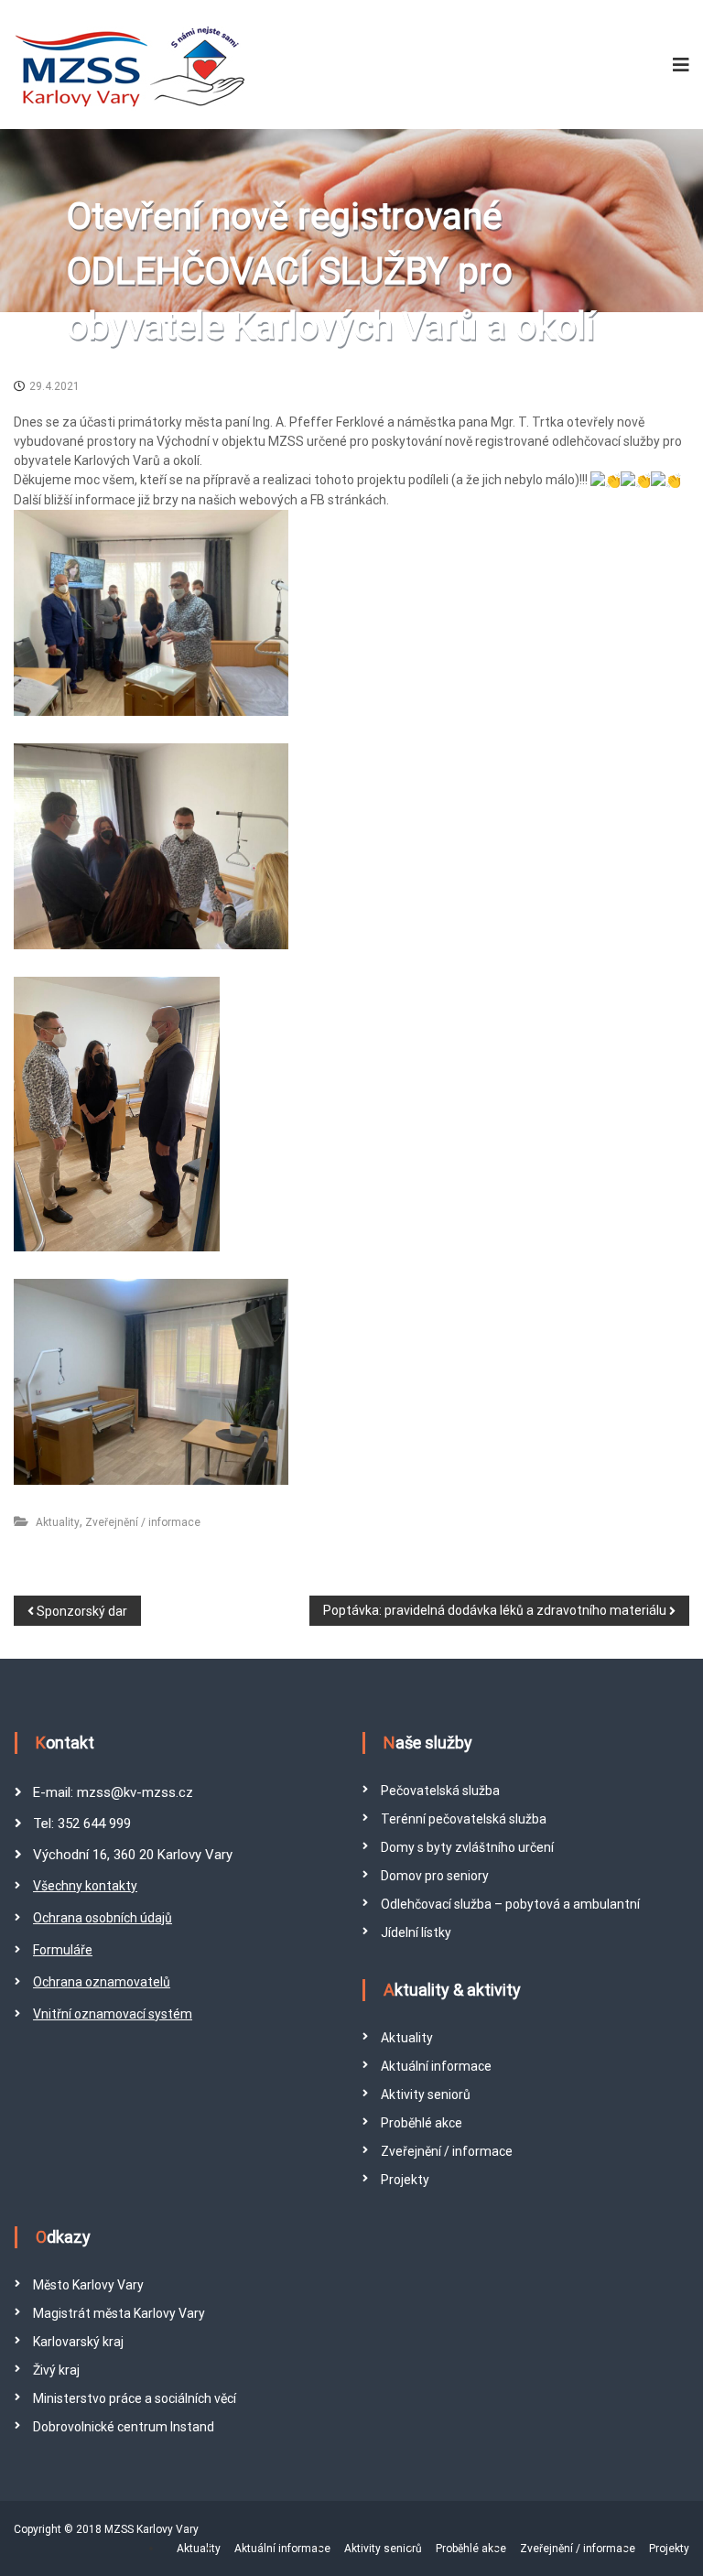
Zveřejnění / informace (143, 1522)
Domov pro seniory (435, 1876)
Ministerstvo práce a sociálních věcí (135, 2398)
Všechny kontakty (85, 1886)
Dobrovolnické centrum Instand (124, 2427)
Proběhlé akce (422, 2123)
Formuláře (63, 1950)
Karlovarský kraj (78, 2342)
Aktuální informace (436, 2066)
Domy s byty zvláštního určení (467, 1847)
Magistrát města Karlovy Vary (119, 2313)
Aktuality (58, 1522)
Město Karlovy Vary (88, 2285)
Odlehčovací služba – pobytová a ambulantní (510, 1904)
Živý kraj (56, 2370)
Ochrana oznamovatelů (102, 1982)
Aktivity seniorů (426, 2094)
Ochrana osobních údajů (103, 1918)
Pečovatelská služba (440, 1791)
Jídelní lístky (416, 1932)
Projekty (405, 2180)
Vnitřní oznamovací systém (113, 2014)
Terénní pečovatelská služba (464, 1819)
